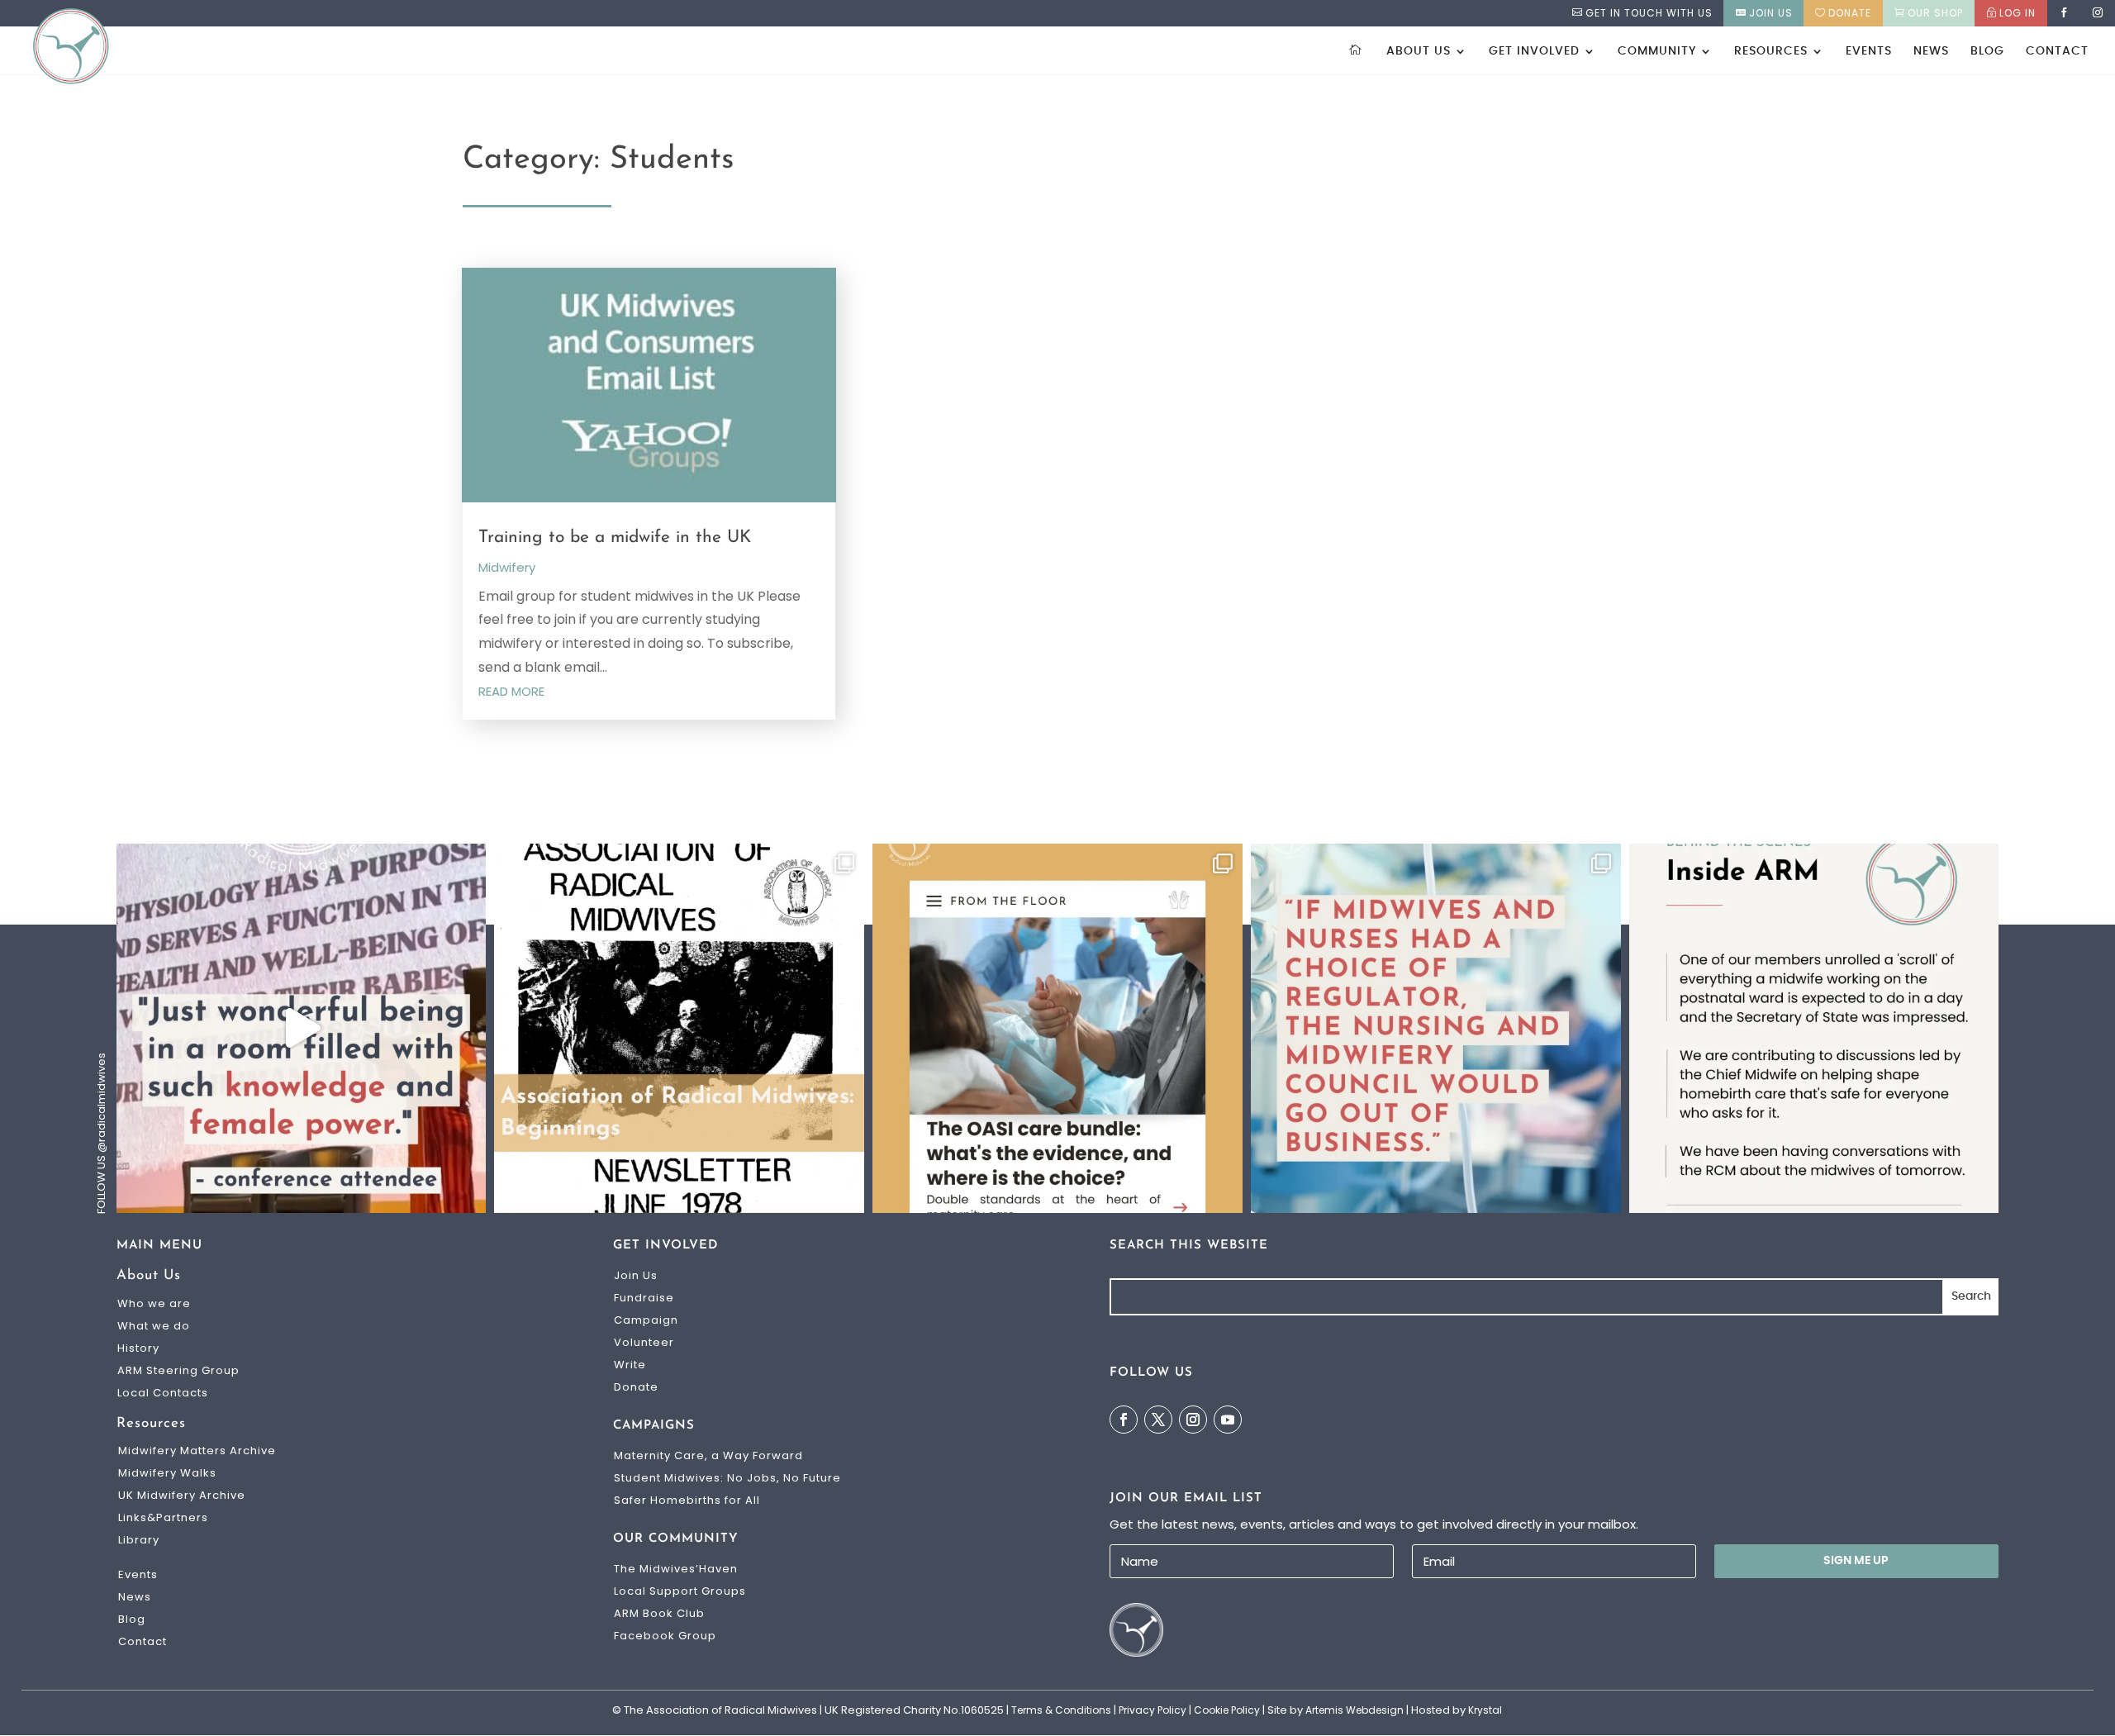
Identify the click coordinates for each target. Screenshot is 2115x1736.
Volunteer (644, 1342)
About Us (1419, 51)
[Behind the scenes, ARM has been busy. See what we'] (1814, 1029)
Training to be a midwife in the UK (615, 537)
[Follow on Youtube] (1228, 1420)
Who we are (154, 1303)
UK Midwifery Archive (182, 1495)
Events (1869, 51)
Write (630, 1365)
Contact (2057, 51)
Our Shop (1935, 13)
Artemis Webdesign (1355, 1710)
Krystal (1485, 1710)
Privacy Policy (1153, 1710)
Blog (1987, 51)
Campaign (646, 1320)
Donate (1850, 13)
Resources (1771, 51)
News (1931, 51)
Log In (2018, 13)
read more (511, 691)
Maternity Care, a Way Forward (708, 1455)
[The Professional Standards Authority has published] (1436, 1029)
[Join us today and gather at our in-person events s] (302, 1029)
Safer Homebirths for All (687, 1500)
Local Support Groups (680, 1591)
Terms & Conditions (1061, 1710)
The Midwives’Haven (676, 1569)
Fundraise (644, 1298)
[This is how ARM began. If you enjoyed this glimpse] (679, 1029)
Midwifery (507, 567)
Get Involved (1534, 51)
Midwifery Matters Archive (197, 1451)
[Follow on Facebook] (1124, 1420)
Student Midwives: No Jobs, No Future (727, 1478)
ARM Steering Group (178, 1370)
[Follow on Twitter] (1158, 1420)
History (138, 1348)
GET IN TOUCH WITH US (1649, 13)
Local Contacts (163, 1393)
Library (139, 1540)
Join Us (1771, 13)
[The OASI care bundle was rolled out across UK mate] (1057, 1029)
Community (1657, 51)
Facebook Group (665, 1636)
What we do (154, 1326)
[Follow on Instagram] (1193, 1420)
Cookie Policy (1227, 1710)
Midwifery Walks (167, 1473)
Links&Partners (163, 1517)
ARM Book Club (659, 1613)
